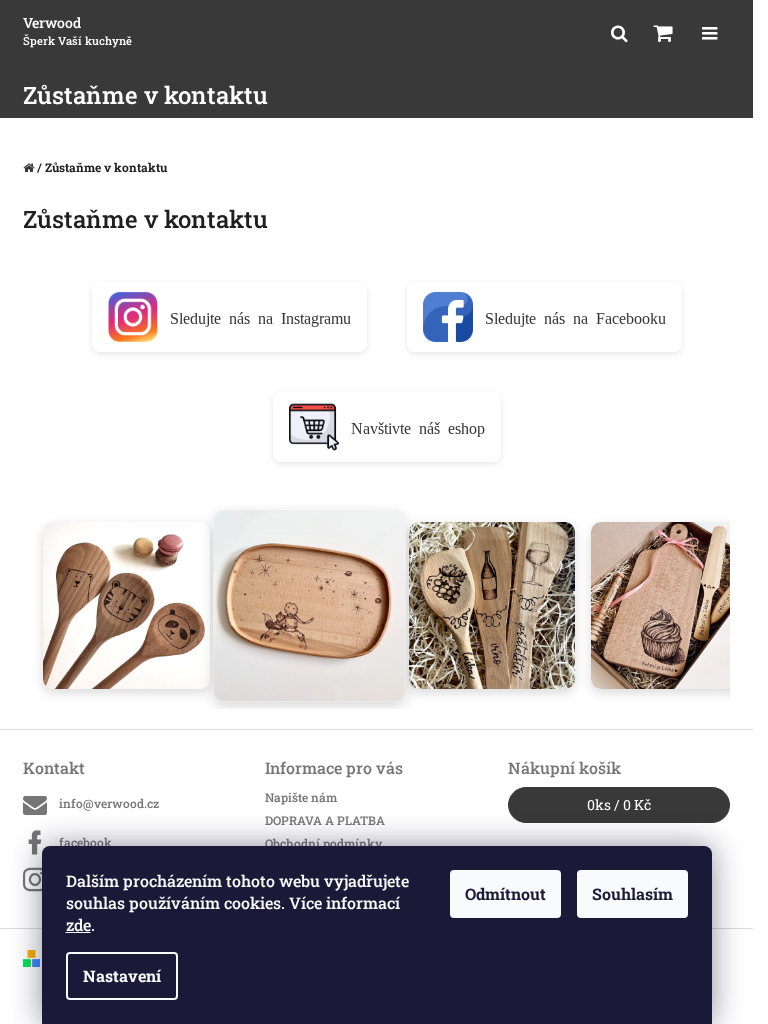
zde (78, 924)
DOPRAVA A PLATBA (325, 820)
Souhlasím (632, 893)
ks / (619, 804)
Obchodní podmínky (323, 843)
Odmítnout (505, 893)
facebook (85, 842)
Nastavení (122, 975)
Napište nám (301, 797)
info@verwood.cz (109, 803)
